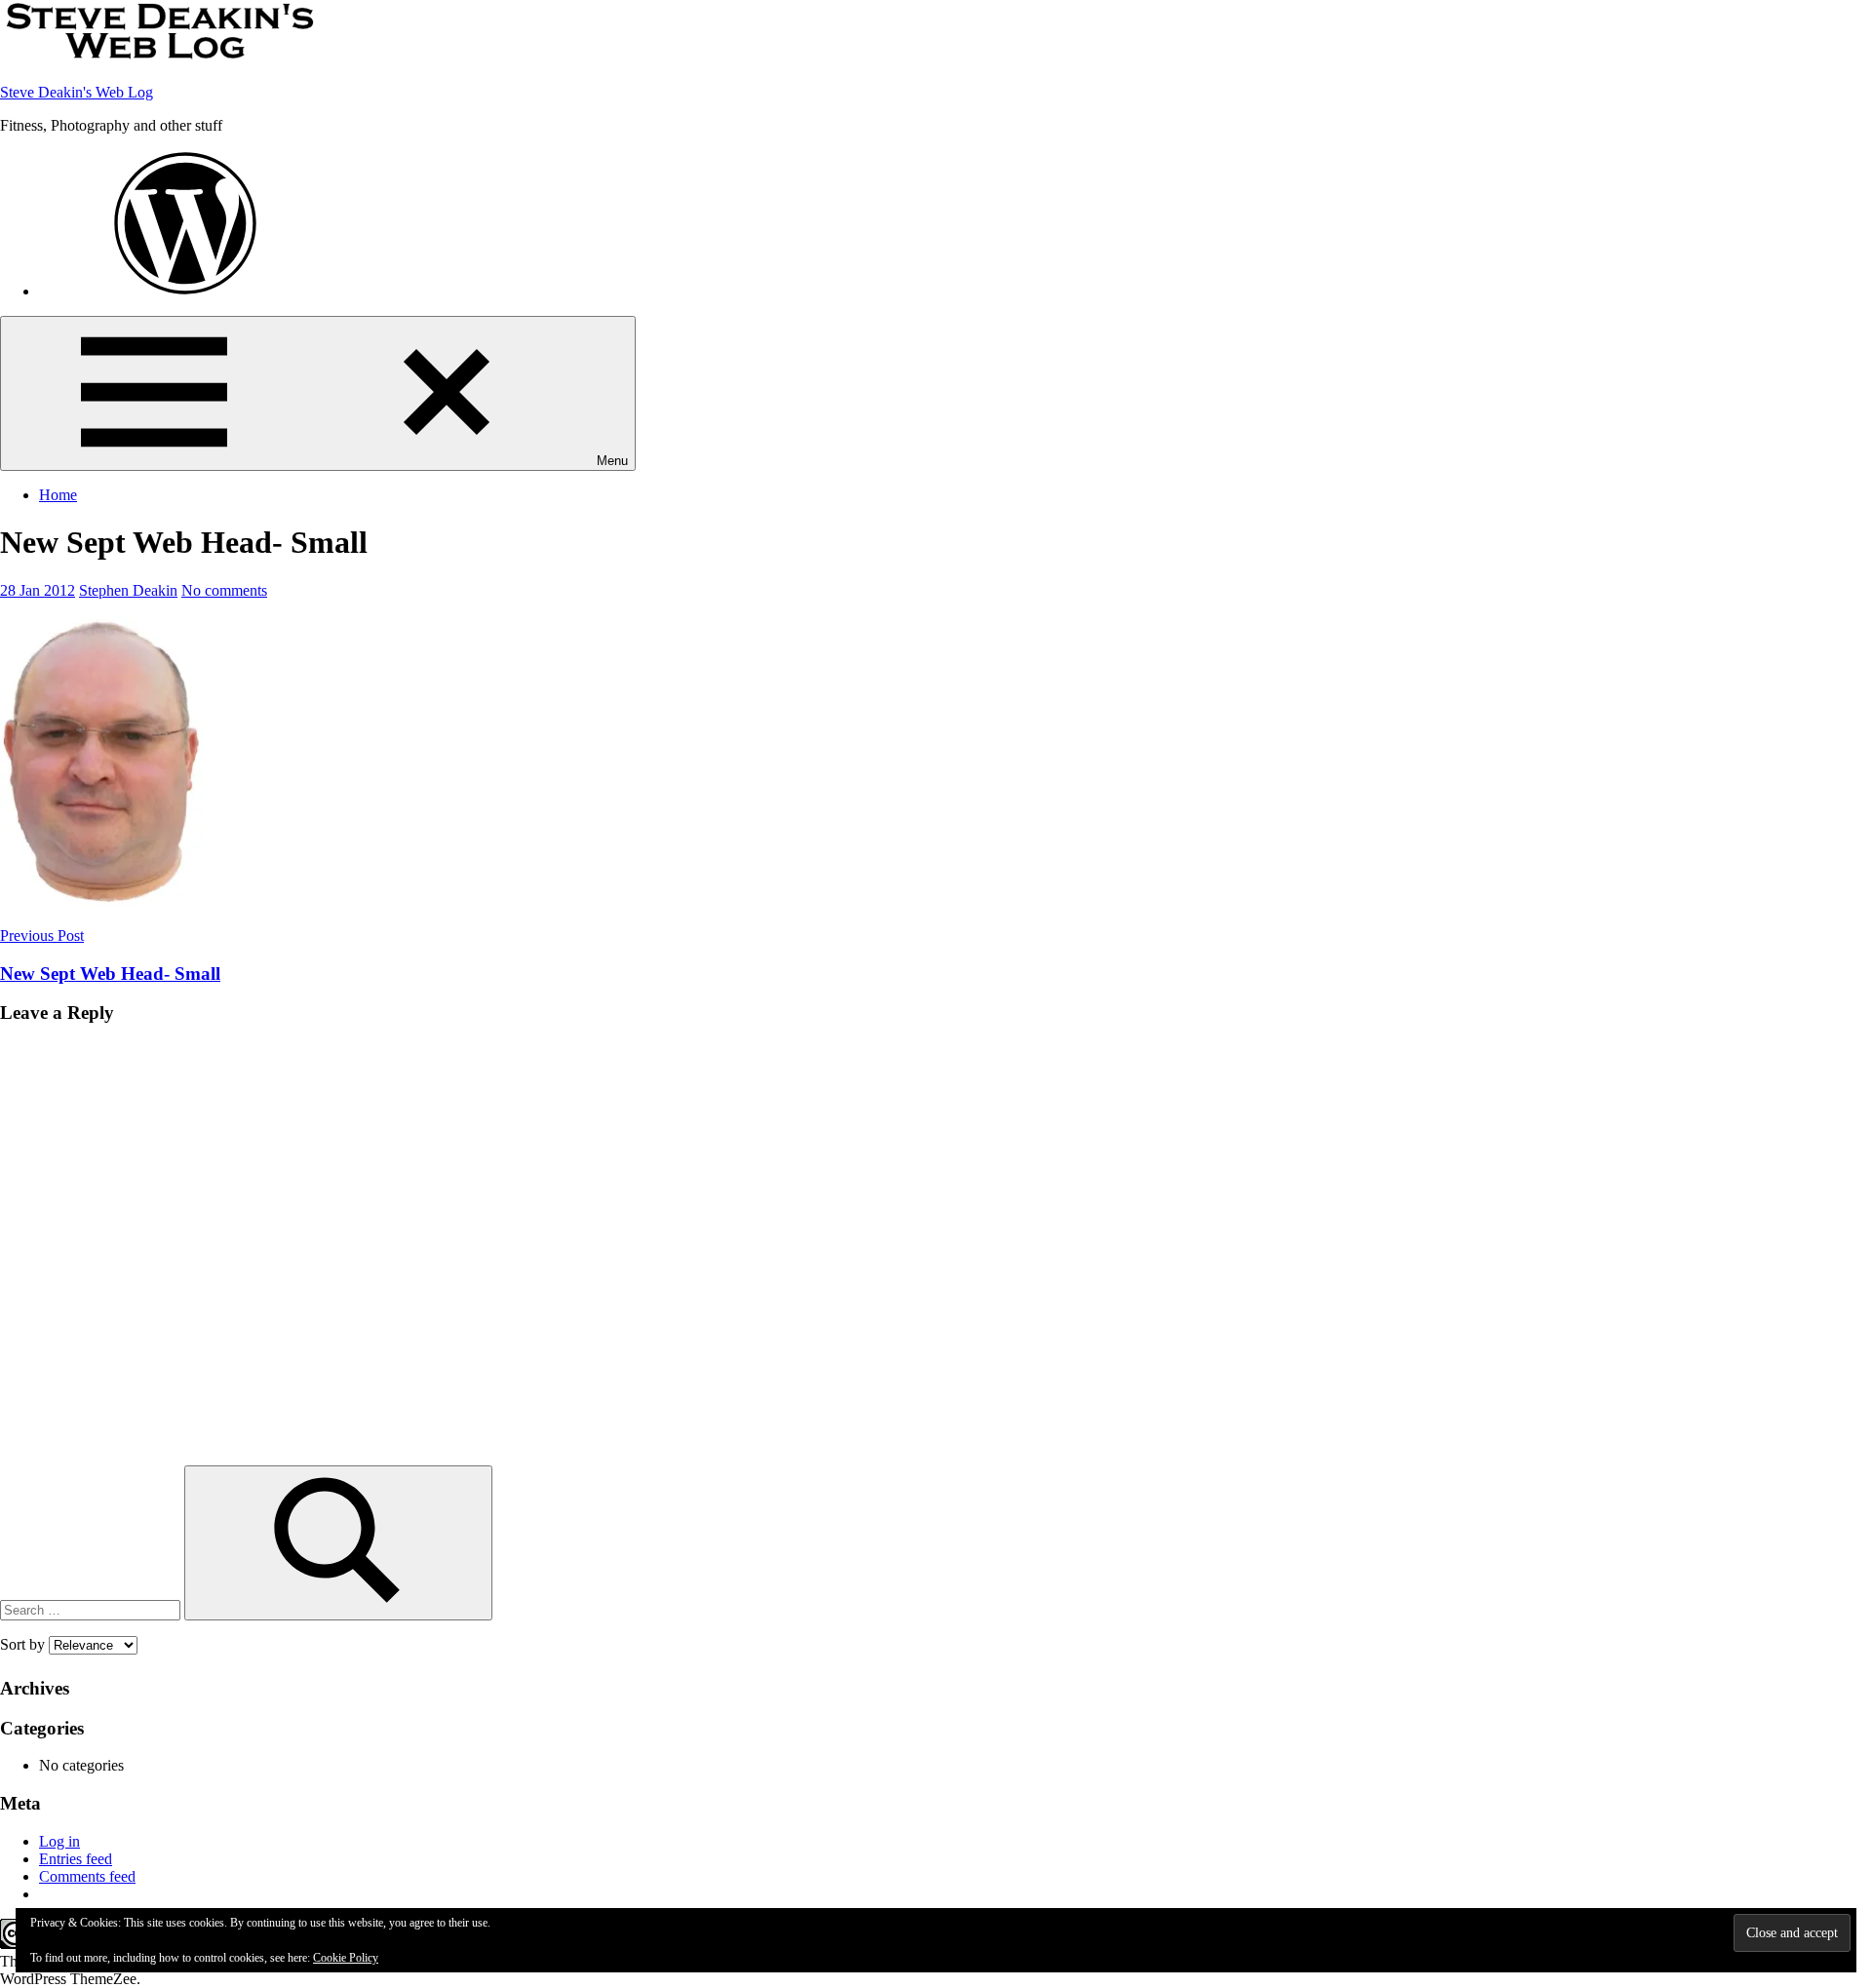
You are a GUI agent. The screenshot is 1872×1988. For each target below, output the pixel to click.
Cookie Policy (346, 1958)
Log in (59, 1841)
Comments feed (87, 1876)
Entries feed (76, 1859)
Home (58, 495)
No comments (224, 590)
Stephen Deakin (128, 590)
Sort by (24, 1644)
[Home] (185, 291)
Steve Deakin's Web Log (77, 92)
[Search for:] (92, 1609)
